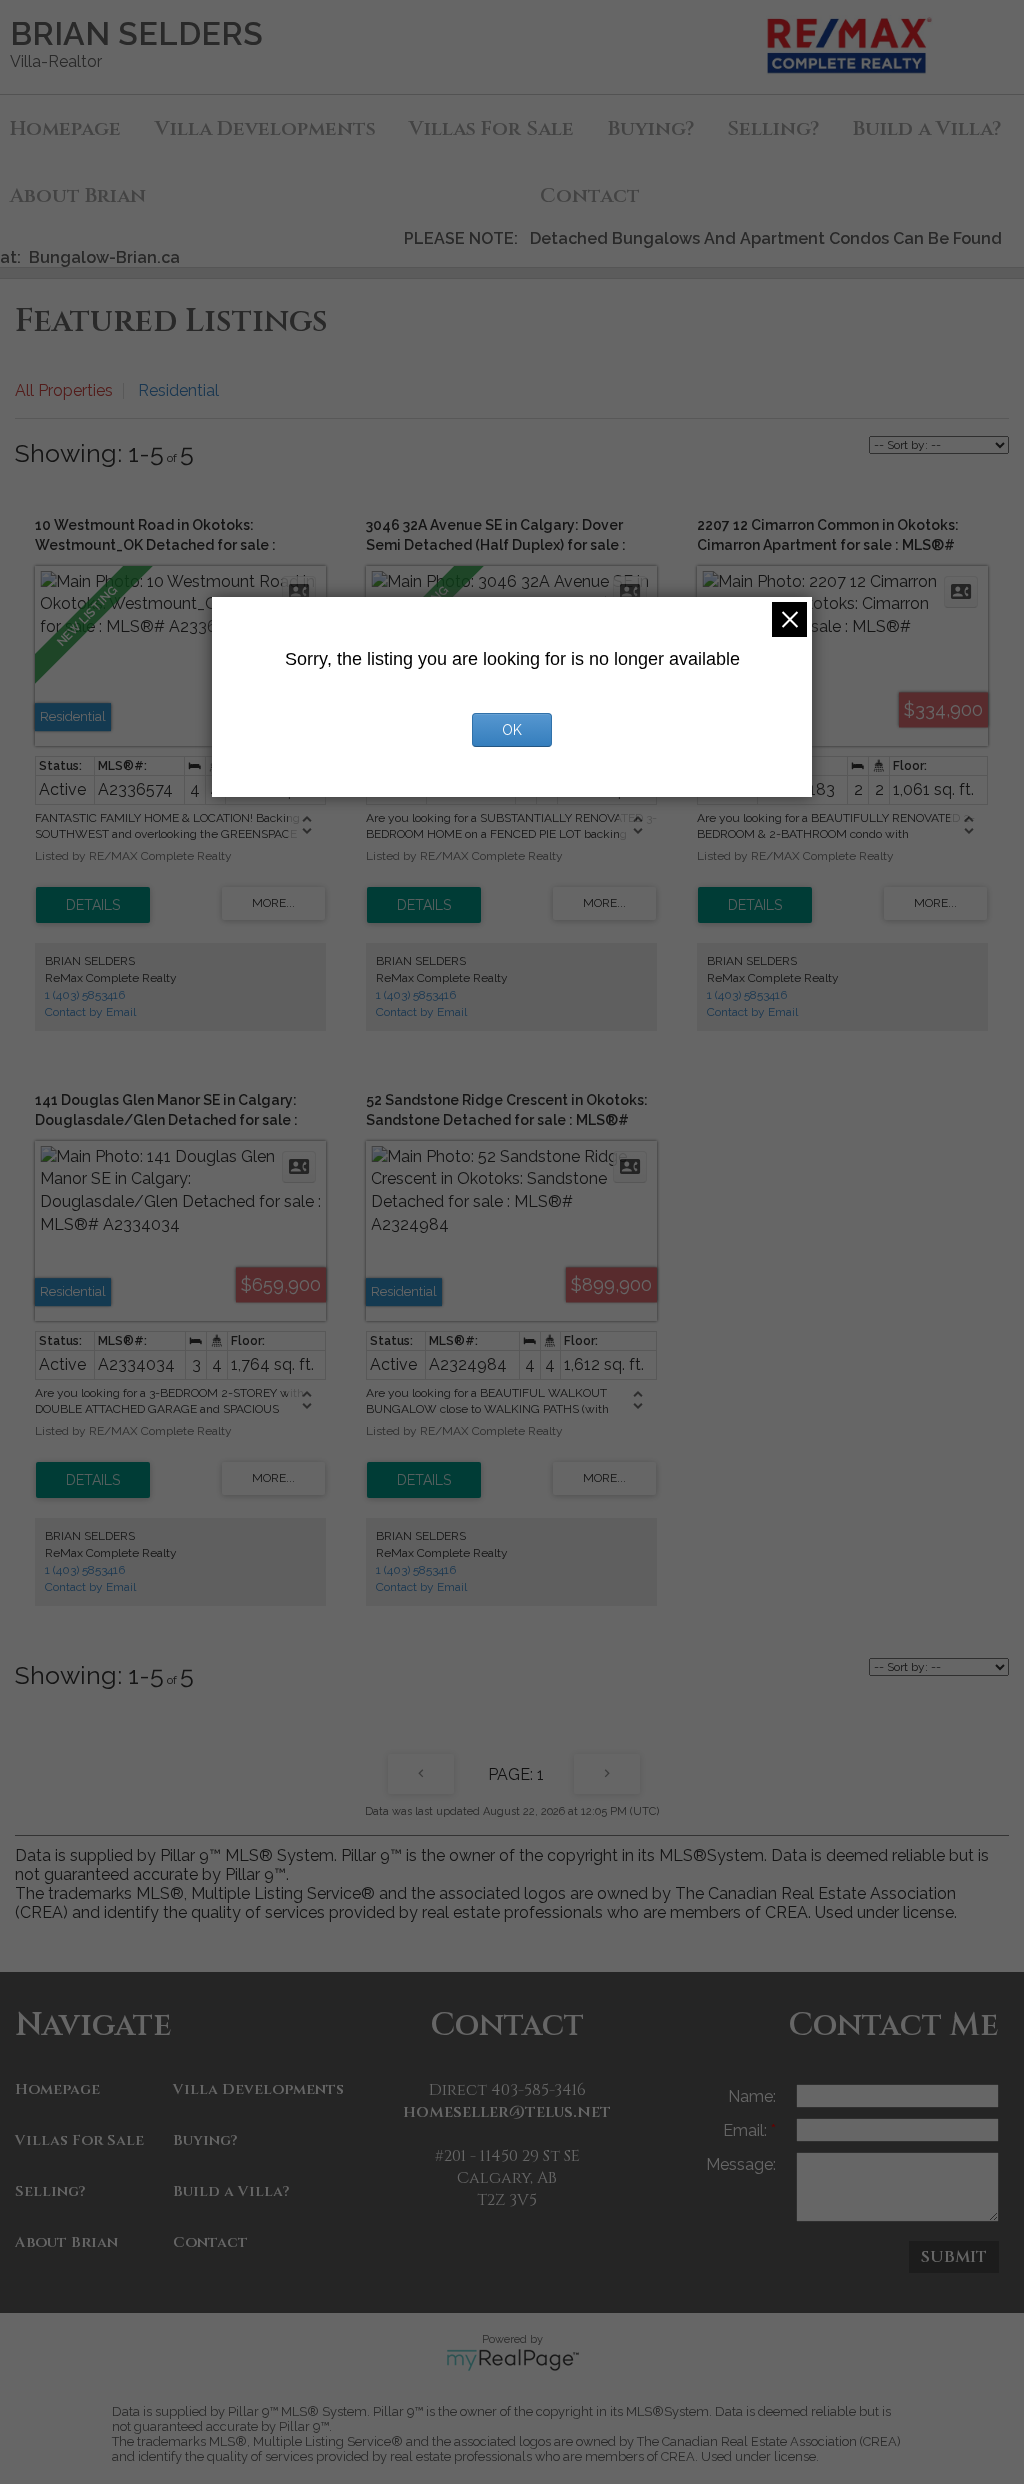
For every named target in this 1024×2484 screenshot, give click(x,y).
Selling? (773, 128)
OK (512, 730)
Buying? (651, 128)
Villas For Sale (491, 128)
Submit (954, 2257)
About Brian (78, 195)
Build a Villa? (231, 2191)
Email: (747, 2130)
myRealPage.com (512, 2360)
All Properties (64, 390)
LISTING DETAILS (93, 905)
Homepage (65, 128)
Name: (752, 2096)
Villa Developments (265, 128)
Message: (741, 2164)
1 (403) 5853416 (85, 995)
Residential (178, 390)
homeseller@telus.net (507, 2112)
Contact (590, 195)
